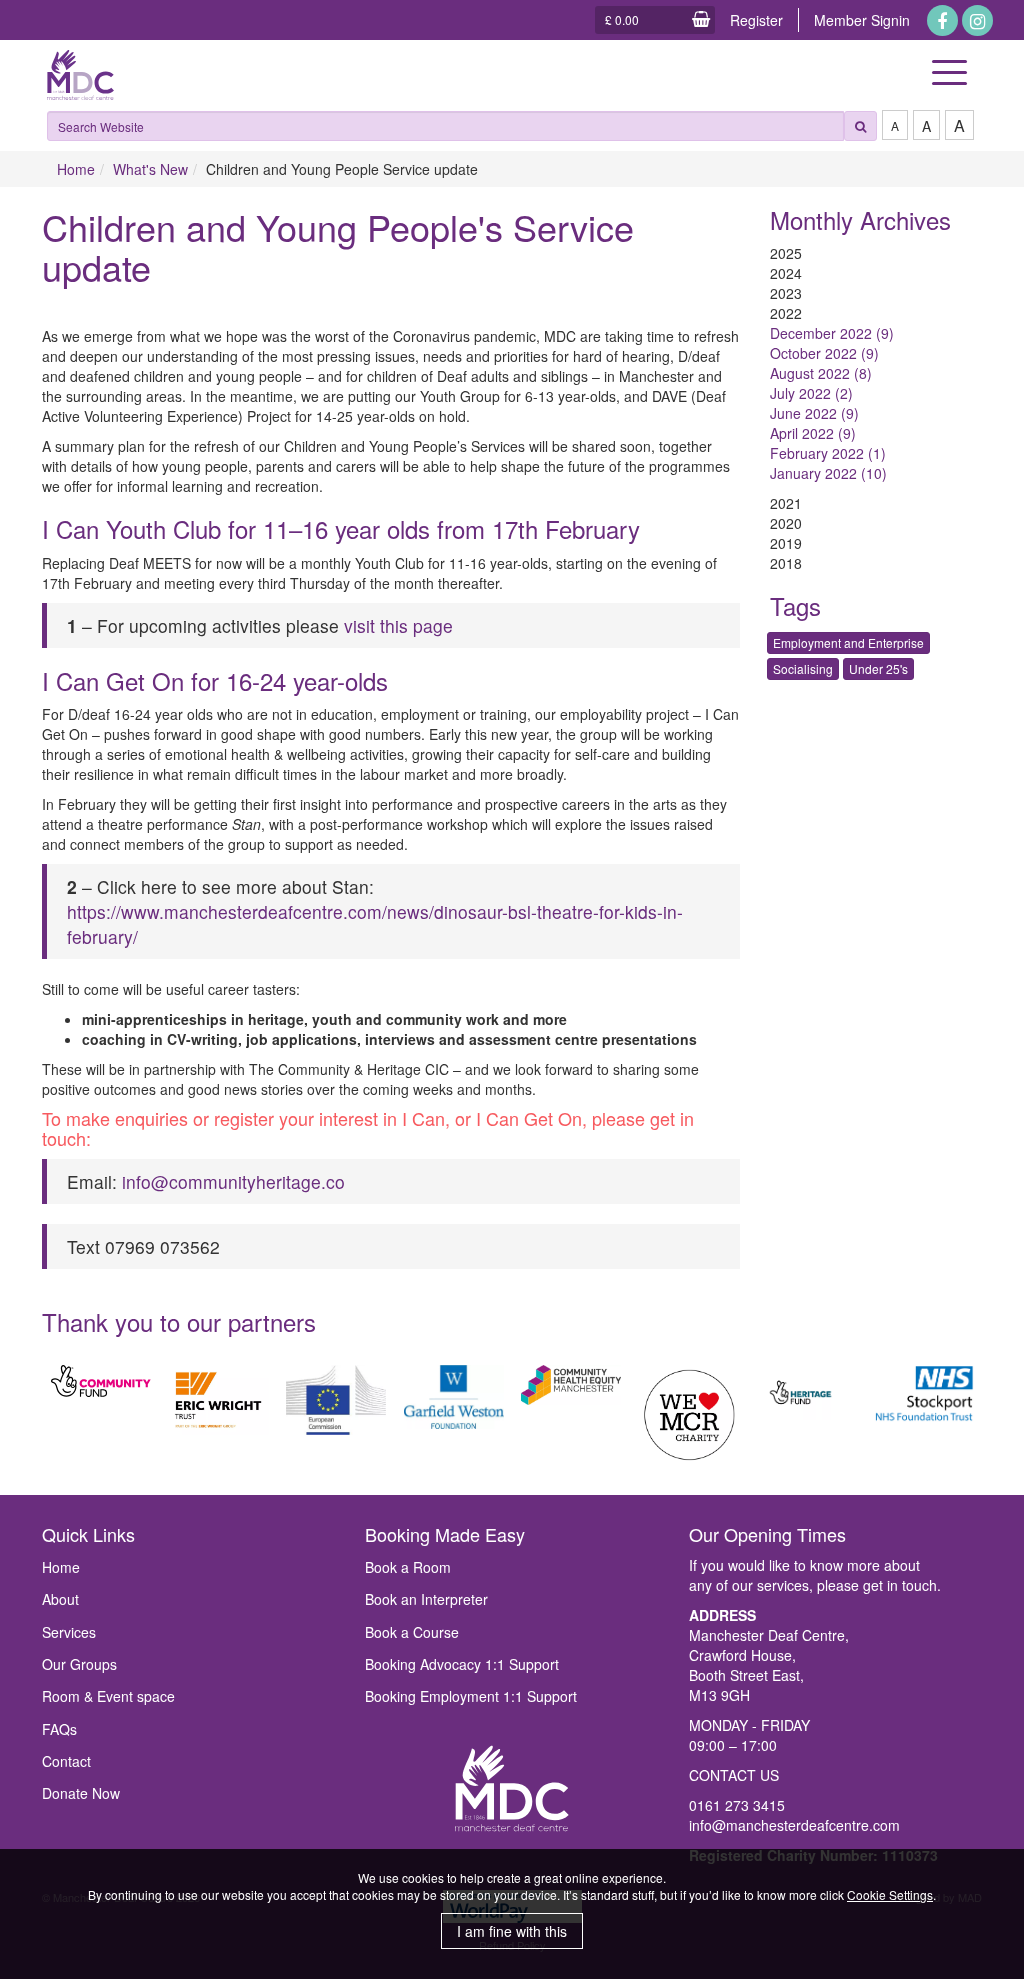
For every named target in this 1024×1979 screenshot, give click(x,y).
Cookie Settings (890, 1894)
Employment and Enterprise (848, 642)
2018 (786, 563)
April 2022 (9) (813, 433)
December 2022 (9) (832, 333)
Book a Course (412, 1632)
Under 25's (878, 668)
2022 (786, 313)
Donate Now (81, 1793)
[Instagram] (977, 20)
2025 (786, 253)
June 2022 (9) (814, 413)
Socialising (803, 668)
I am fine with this (512, 1931)
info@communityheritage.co (233, 1181)
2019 (786, 543)
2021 (786, 503)
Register (756, 20)
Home (76, 169)
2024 (786, 273)
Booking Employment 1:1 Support (471, 1696)
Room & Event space (108, 1696)
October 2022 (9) (824, 353)
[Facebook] (942, 20)
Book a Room (408, 1567)
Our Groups (79, 1664)
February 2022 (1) (828, 453)
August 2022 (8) (821, 373)
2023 (786, 293)
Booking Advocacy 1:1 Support (462, 1664)
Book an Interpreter (426, 1599)
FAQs (59, 1729)
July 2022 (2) (811, 393)
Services (69, 1632)
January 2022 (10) (828, 473)
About (60, 1599)
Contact (66, 1761)
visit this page (398, 625)
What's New (150, 169)
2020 (786, 523)
